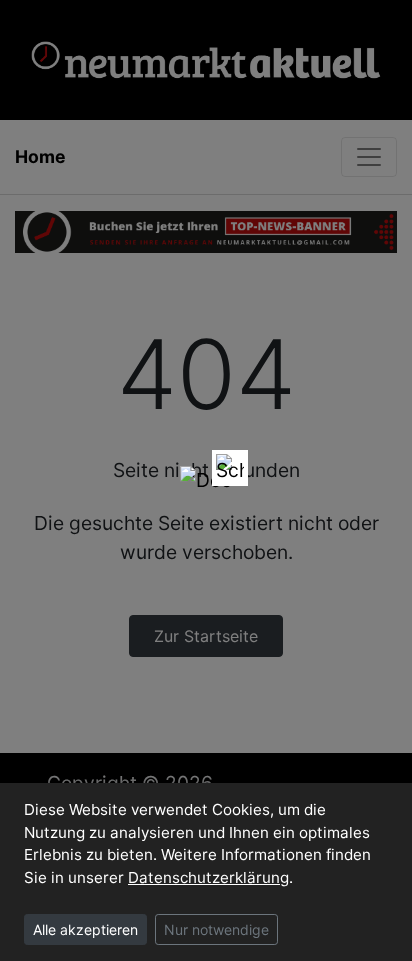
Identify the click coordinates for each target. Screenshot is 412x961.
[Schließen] (230, 468)
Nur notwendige (216, 929)
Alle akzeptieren (85, 929)
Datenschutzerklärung (208, 877)
